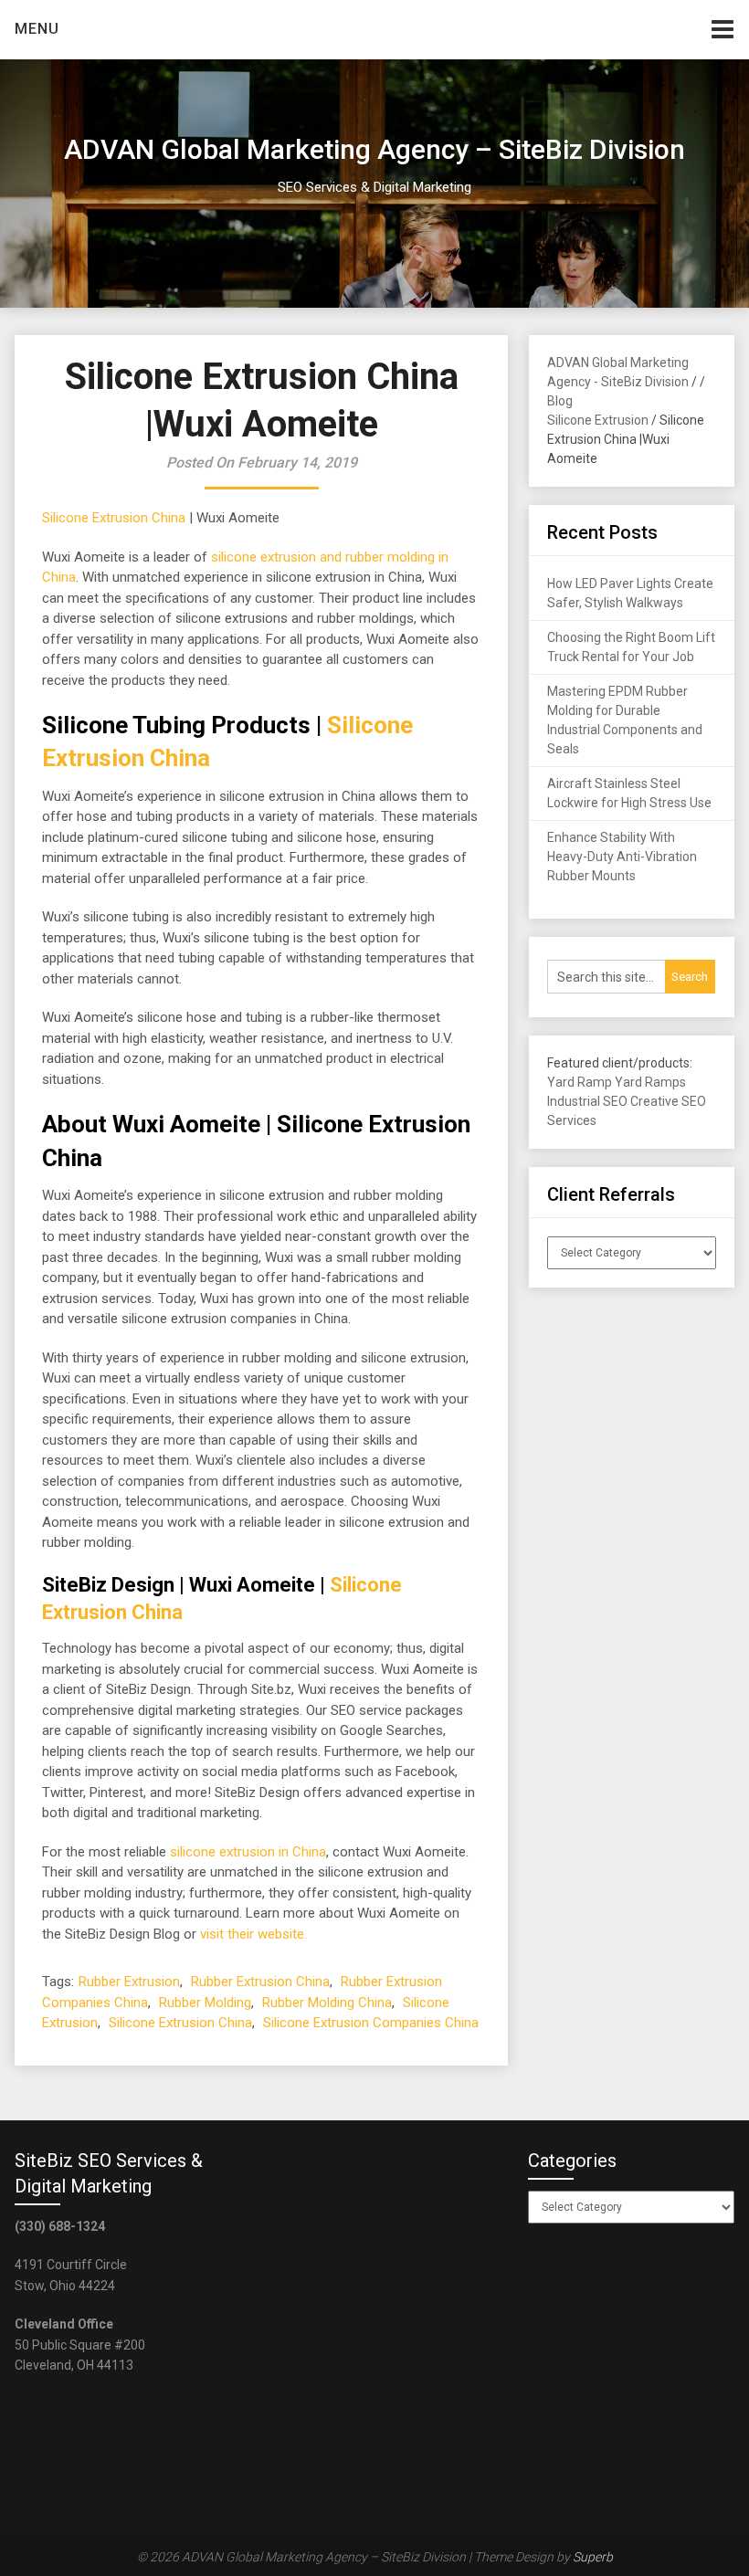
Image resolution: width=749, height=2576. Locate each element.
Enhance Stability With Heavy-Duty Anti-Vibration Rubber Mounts (622, 857)
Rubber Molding (205, 2003)
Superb (593, 2557)
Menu (37, 29)
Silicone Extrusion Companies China (371, 2023)
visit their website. (253, 1934)
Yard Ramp (580, 1082)
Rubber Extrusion (129, 1982)
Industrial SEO (587, 1101)
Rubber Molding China (327, 2003)
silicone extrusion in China (248, 1852)
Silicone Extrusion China (114, 518)
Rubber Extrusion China (260, 1982)
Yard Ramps (650, 1082)
